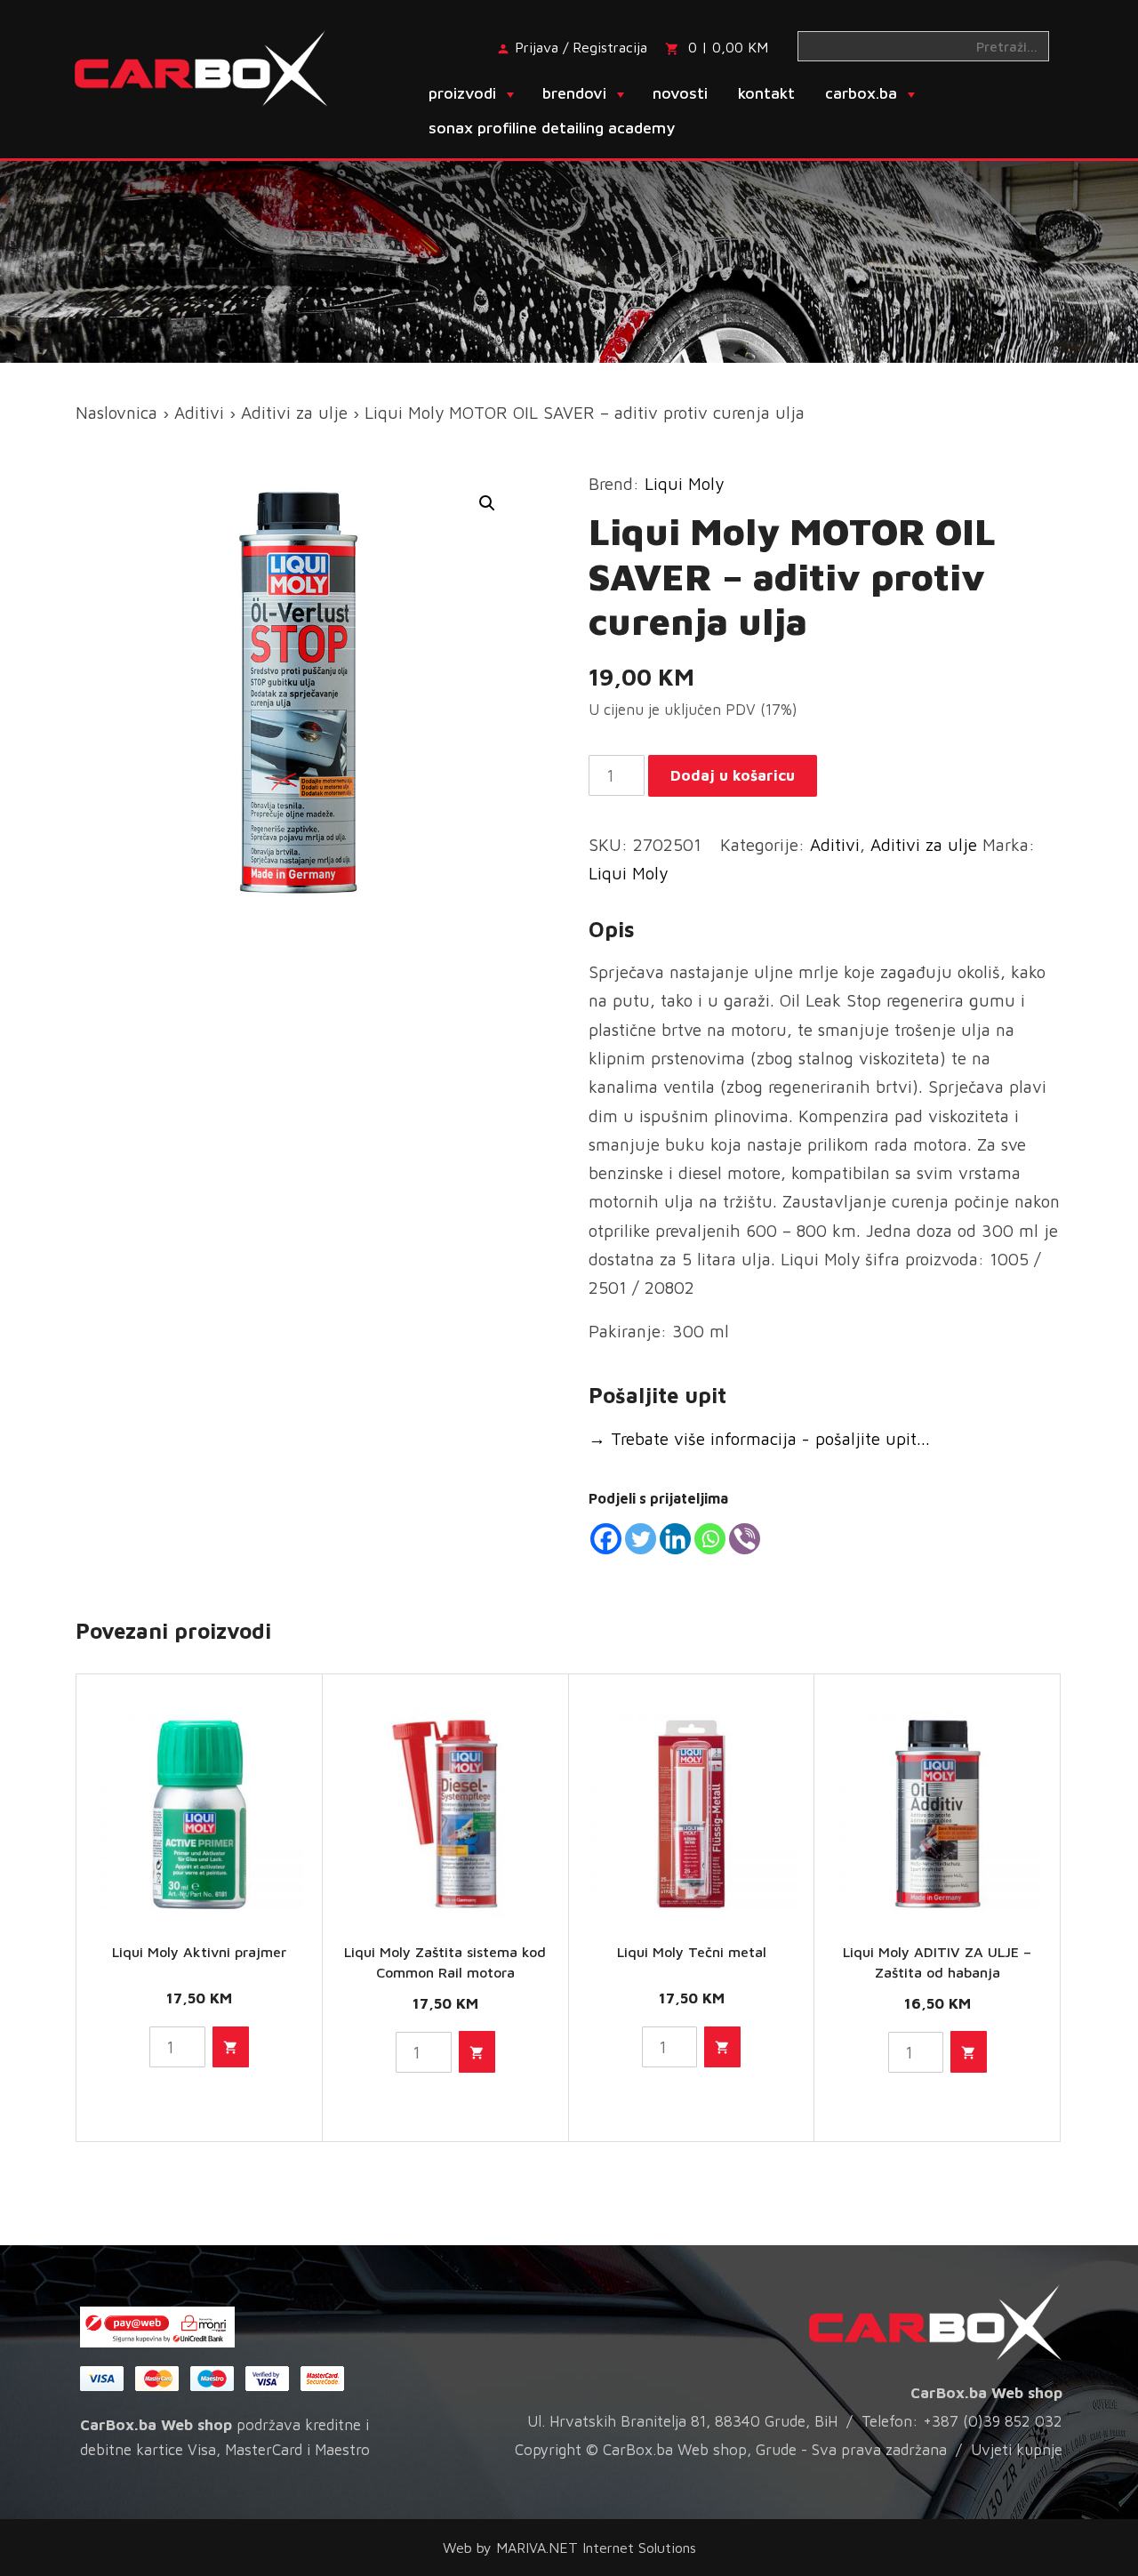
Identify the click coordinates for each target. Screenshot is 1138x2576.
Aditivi (199, 413)
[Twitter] (641, 1539)
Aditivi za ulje (294, 413)
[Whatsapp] (710, 1539)
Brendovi (574, 93)
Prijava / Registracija (581, 47)
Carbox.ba (861, 93)
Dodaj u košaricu (733, 775)
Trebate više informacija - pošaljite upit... (759, 1439)
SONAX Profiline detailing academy (552, 128)
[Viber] (745, 1539)
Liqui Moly (684, 484)
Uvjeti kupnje (1017, 2450)
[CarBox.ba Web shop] (216, 67)
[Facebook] (606, 1539)
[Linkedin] (675, 1539)
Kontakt (766, 93)
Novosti (680, 93)
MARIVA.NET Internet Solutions (596, 2548)
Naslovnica (116, 413)
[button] (487, 503)
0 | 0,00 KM (728, 47)
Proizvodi (462, 93)
